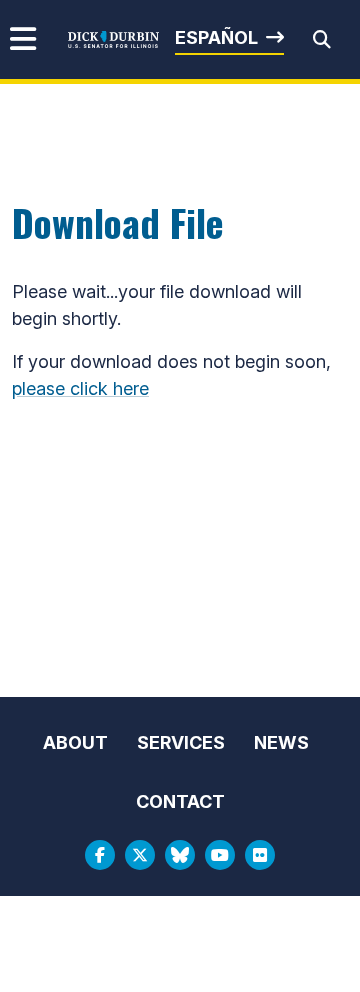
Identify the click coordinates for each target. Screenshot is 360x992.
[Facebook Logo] (100, 855)
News (281, 742)
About (75, 742)
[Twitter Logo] (140, 855)
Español (216, 37)
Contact (180, 801)
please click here (80, 388)
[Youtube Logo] (220, 855)
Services (181, 742)
